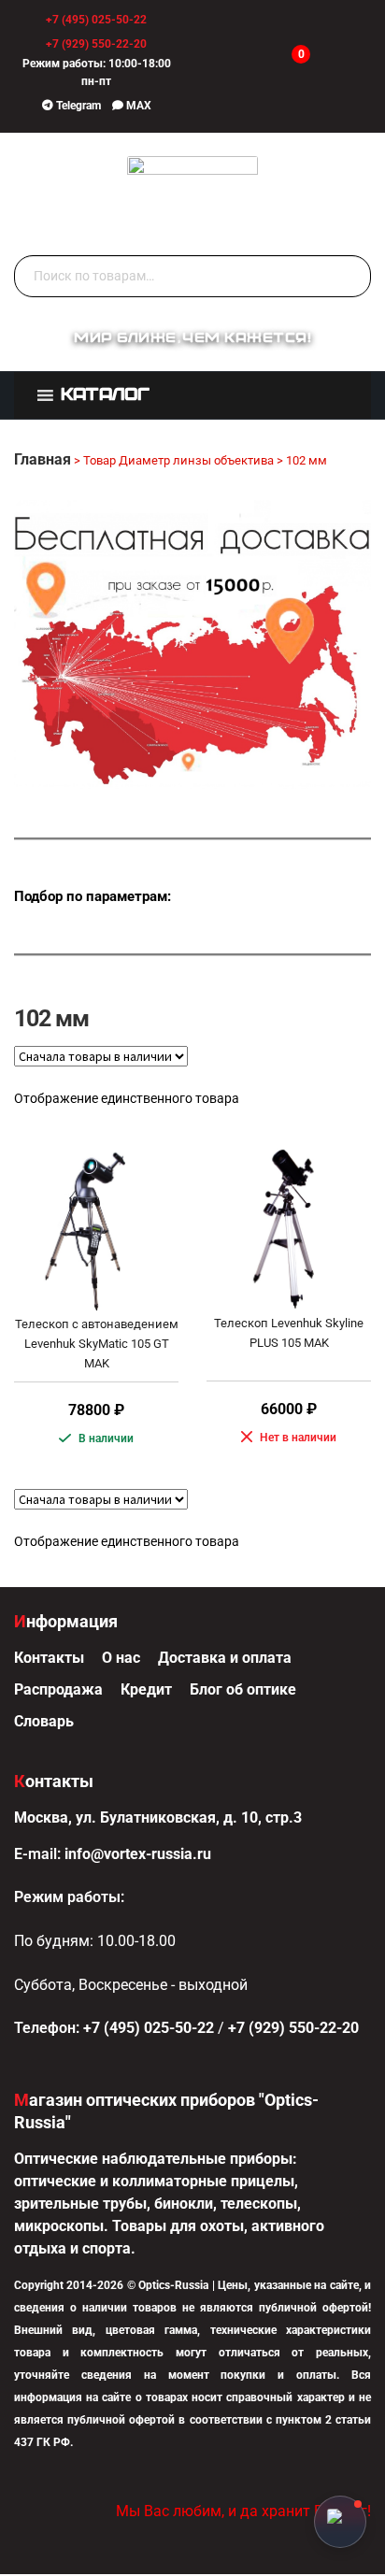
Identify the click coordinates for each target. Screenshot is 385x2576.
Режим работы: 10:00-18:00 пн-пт (97, 72)
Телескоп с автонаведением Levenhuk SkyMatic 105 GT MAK (97, 1344)
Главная (43, 459)
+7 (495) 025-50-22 (96, 20)
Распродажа (58, 1689)
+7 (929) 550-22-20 (96, 44)
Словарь (44, 1721)
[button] (105, 396)
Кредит (146, 1689)
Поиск (352, 277)
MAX (137, 106)
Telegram (77, 106)
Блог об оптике (243, 1689)
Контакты (49, 1658)
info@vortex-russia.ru (138, 1854)
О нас (121, 1658)
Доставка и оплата (225, 1658)
